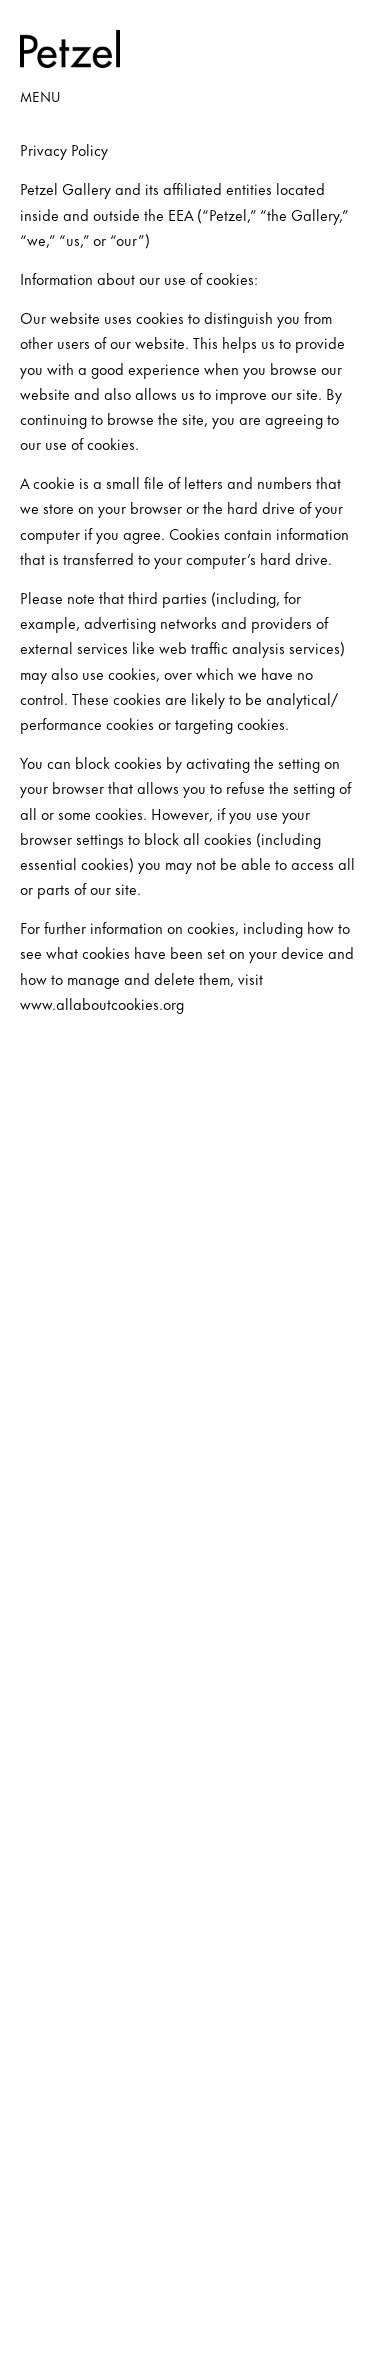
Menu (40, 95)
